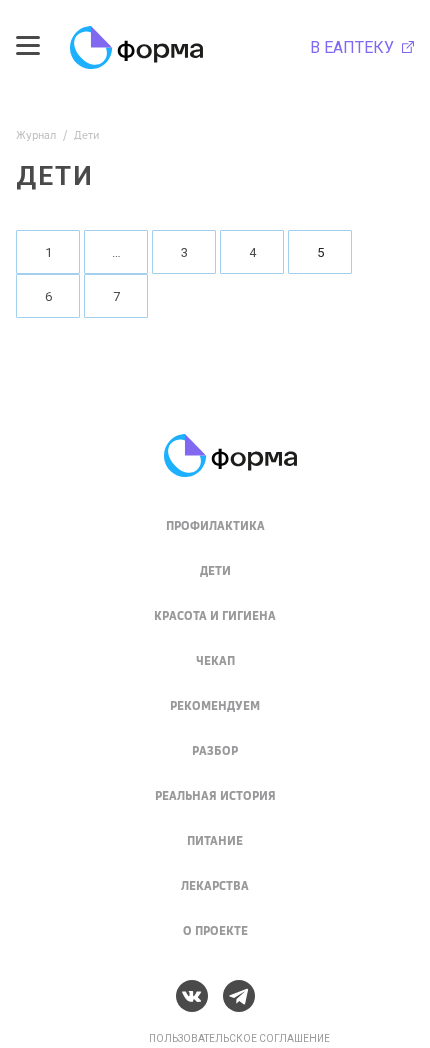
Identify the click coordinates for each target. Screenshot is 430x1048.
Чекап (215, 660)
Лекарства (215, 885)
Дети (215, 570)
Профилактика (215, 525)
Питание (215, 840)
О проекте (215, 930)
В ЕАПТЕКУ (354, 48)
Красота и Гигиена (215, 615)
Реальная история (215, 795)
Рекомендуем (215, 705)
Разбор (215, 750)
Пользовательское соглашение (239, 1038)
